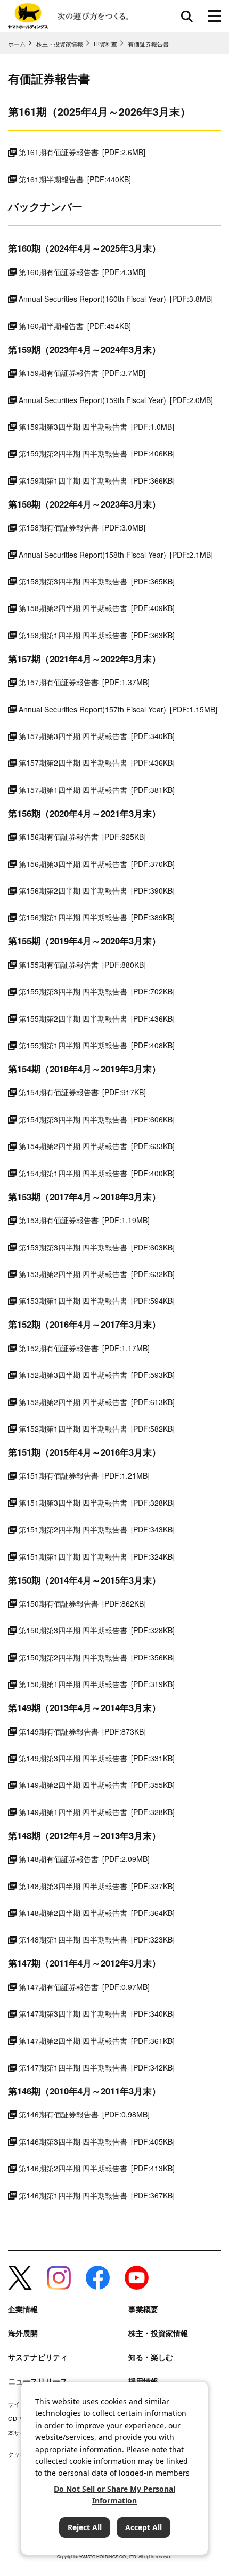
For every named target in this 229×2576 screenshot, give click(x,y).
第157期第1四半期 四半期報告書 (97, 790)
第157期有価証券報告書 (84, 682)
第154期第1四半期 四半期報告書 (97, 1173)
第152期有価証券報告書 (84, 1348)
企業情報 (23, 2309)
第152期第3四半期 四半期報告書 (97, 1375)
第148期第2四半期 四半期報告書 (97, 1913)
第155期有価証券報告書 (82, 965)
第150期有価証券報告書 (82, 1603)
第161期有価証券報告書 (82, 152)
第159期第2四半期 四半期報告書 (97, 453)
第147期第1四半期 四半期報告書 (97, 2067)
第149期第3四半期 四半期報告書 (97, 1758)
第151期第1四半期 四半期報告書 (97, 1556)
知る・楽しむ (151, 2357)
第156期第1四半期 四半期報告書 (97, 917)
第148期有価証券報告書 (84, 1859)
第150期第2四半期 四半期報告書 (97, 1657)
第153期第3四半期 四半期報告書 (97, 1247)
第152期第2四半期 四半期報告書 (97, 1402)
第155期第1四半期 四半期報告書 (97, 1045)
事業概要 (143, 2309)
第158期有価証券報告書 (82, 527)
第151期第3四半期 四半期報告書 (97, 1503)
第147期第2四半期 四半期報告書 (97, 2041)
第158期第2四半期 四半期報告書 (97, 608)
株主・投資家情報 (158, 2333)
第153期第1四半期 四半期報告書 (97, 1301)
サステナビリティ (38, 2357)
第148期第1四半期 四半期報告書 (97, 1939)
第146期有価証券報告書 (84, 2114)
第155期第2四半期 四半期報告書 (97, 1018)
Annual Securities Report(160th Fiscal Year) (116, 299)
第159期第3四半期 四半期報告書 (96, 427)
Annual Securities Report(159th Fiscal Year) (116, 400)
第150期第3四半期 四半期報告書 (97, 1630)
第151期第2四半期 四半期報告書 (97, 1529)
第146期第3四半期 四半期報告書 (97, 2141)
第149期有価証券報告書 (82, 1731)
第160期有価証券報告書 (82, 272)
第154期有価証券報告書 (82, 1092)
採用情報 (143, 2381)
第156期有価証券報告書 (82, 837)
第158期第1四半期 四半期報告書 (97, 635)
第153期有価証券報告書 (84, 1220)
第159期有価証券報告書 (82, 373)
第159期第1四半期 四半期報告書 (97, 480)
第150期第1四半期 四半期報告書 (97, 1684)
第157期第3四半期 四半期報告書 (97, 736)
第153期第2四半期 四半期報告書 (97, 1274)
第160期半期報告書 (75, 326)
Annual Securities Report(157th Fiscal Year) (118, 709)
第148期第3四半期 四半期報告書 (97, 1886)
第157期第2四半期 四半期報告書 (97, 763)
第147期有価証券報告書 (84, 1987)
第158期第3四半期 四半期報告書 (97, 581)
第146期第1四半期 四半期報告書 (97, 2195)
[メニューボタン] (214, 16)
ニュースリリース (38, 2381)
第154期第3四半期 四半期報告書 (97, 1119)
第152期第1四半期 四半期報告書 (97, 1429)
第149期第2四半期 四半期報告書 (97, 1785)
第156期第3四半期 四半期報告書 (97, 864)
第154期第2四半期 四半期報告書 (97, 1146)
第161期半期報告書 (75, 179)
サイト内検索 (187, 16)
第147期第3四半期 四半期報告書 (97, 2013)
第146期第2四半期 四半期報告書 (97, 2168)
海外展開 (23, 2333)
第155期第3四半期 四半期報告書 (97, 991)
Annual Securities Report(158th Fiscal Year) (116, 555)
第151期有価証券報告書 (84, 1475)
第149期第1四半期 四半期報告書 (97, 1812)
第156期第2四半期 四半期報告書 (97, 890)
